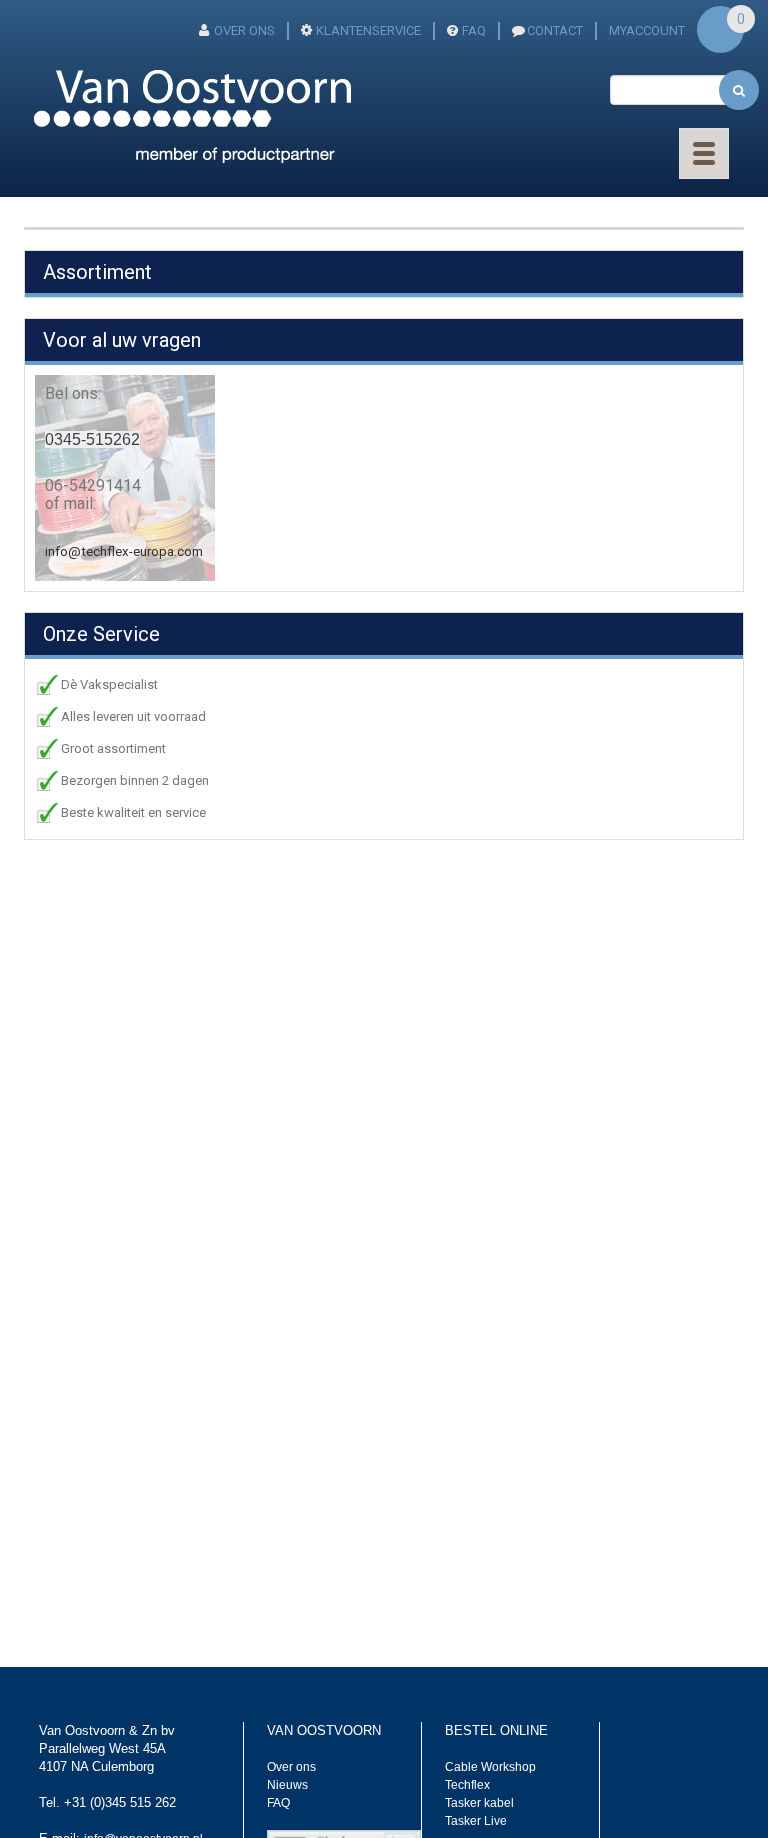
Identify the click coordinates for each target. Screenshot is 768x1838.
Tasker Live (476, 1821)
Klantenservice (368, 30)
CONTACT (555, 30)
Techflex (467, 1785)
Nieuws (287, 1785)
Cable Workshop (490, 1767)
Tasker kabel (479, 1803)
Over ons (244, 30)
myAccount (647, 30)
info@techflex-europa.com (124, 551)
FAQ (474, 30)
